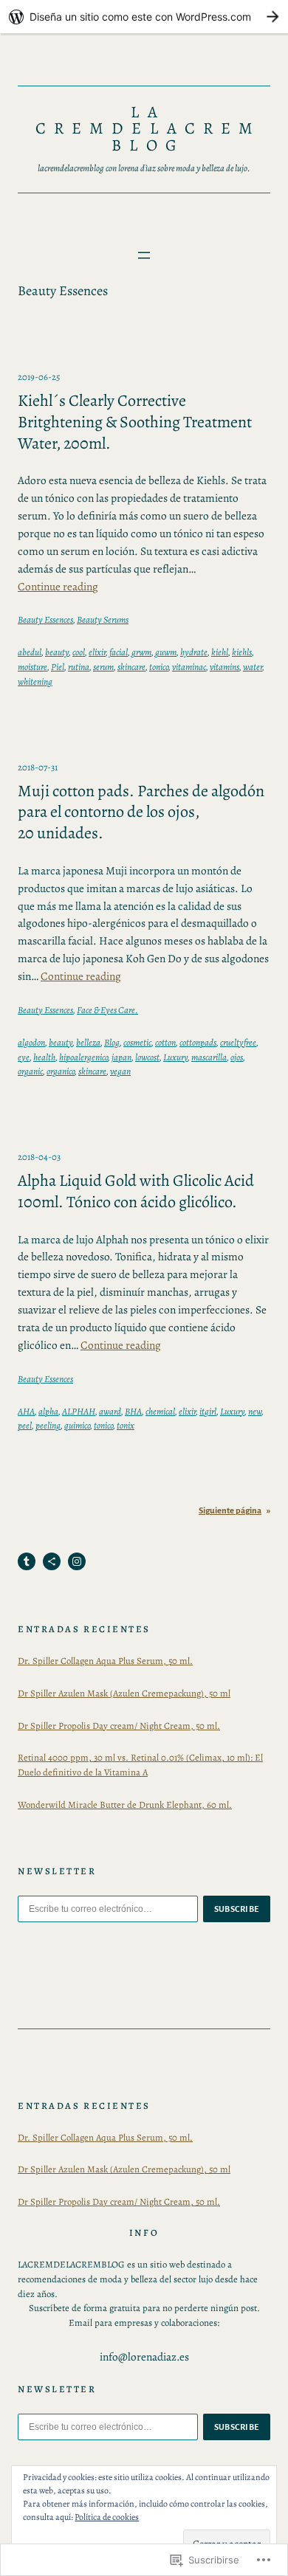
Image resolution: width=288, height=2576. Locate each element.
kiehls (242, 652)
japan (121, 1057)
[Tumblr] (27, 1561)
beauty (57, 652)
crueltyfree (238, 1042)
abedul (30, 652)
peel (25, 1425)
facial (119, 652)
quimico (77, 1425)
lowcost (147, 1057)
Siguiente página (234, 1511)
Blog (112, 1042)
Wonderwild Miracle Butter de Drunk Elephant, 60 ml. (125, 1805)
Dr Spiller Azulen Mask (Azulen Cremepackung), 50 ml (124, 1693)
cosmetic (137, 1042)
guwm (166, 652)
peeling (48, 1425)
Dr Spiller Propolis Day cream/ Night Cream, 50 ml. (119, 1726)
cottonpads (198, 1042)
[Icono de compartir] (52, 1561)
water (253, 667)
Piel (58, 667)
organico (61, 1071)
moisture (32, 667)
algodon (31, 1042)
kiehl (220, 652)
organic (30, 1071)
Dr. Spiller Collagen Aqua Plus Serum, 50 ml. (105, 1661)
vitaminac (189, 667)
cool (79, 652)
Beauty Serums (103, 619)
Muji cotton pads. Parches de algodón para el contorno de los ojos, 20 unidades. (141, 812)
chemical (160, 1411)
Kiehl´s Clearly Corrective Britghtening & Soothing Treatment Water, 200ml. (135, 422)
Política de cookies (107, 2517)
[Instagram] (77, 1561)
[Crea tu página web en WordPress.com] (144, 17)
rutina (79, 667)
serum (103, 667)
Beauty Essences (45, 619)
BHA (133, 1411)
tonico (159, 667)
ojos (237, 1057)
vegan (120, 1071)
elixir (97, 652)
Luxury (175, 1057)
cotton (165, 1042)
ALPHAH (79, 1411)
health (44, 1057)
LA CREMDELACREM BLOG (148, 128)
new (255, 1411)
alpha (48, 1411)
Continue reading (58, 586)
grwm (141, 652)
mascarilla (209, 1057)
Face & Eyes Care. (107, 1010)
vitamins (224, 667)
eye (24, 1057)
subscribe (237, 1909)
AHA (26, 1411)
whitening (35, 681)
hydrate (194, 652)
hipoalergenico (83, 1057)
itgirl (208, 1411)
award (110, 1411)
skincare (131, 667)
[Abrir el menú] (144, 255)
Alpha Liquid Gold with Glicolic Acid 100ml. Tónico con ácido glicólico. (136, 1191)
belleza (88, 1042)
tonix (126, 1425)
